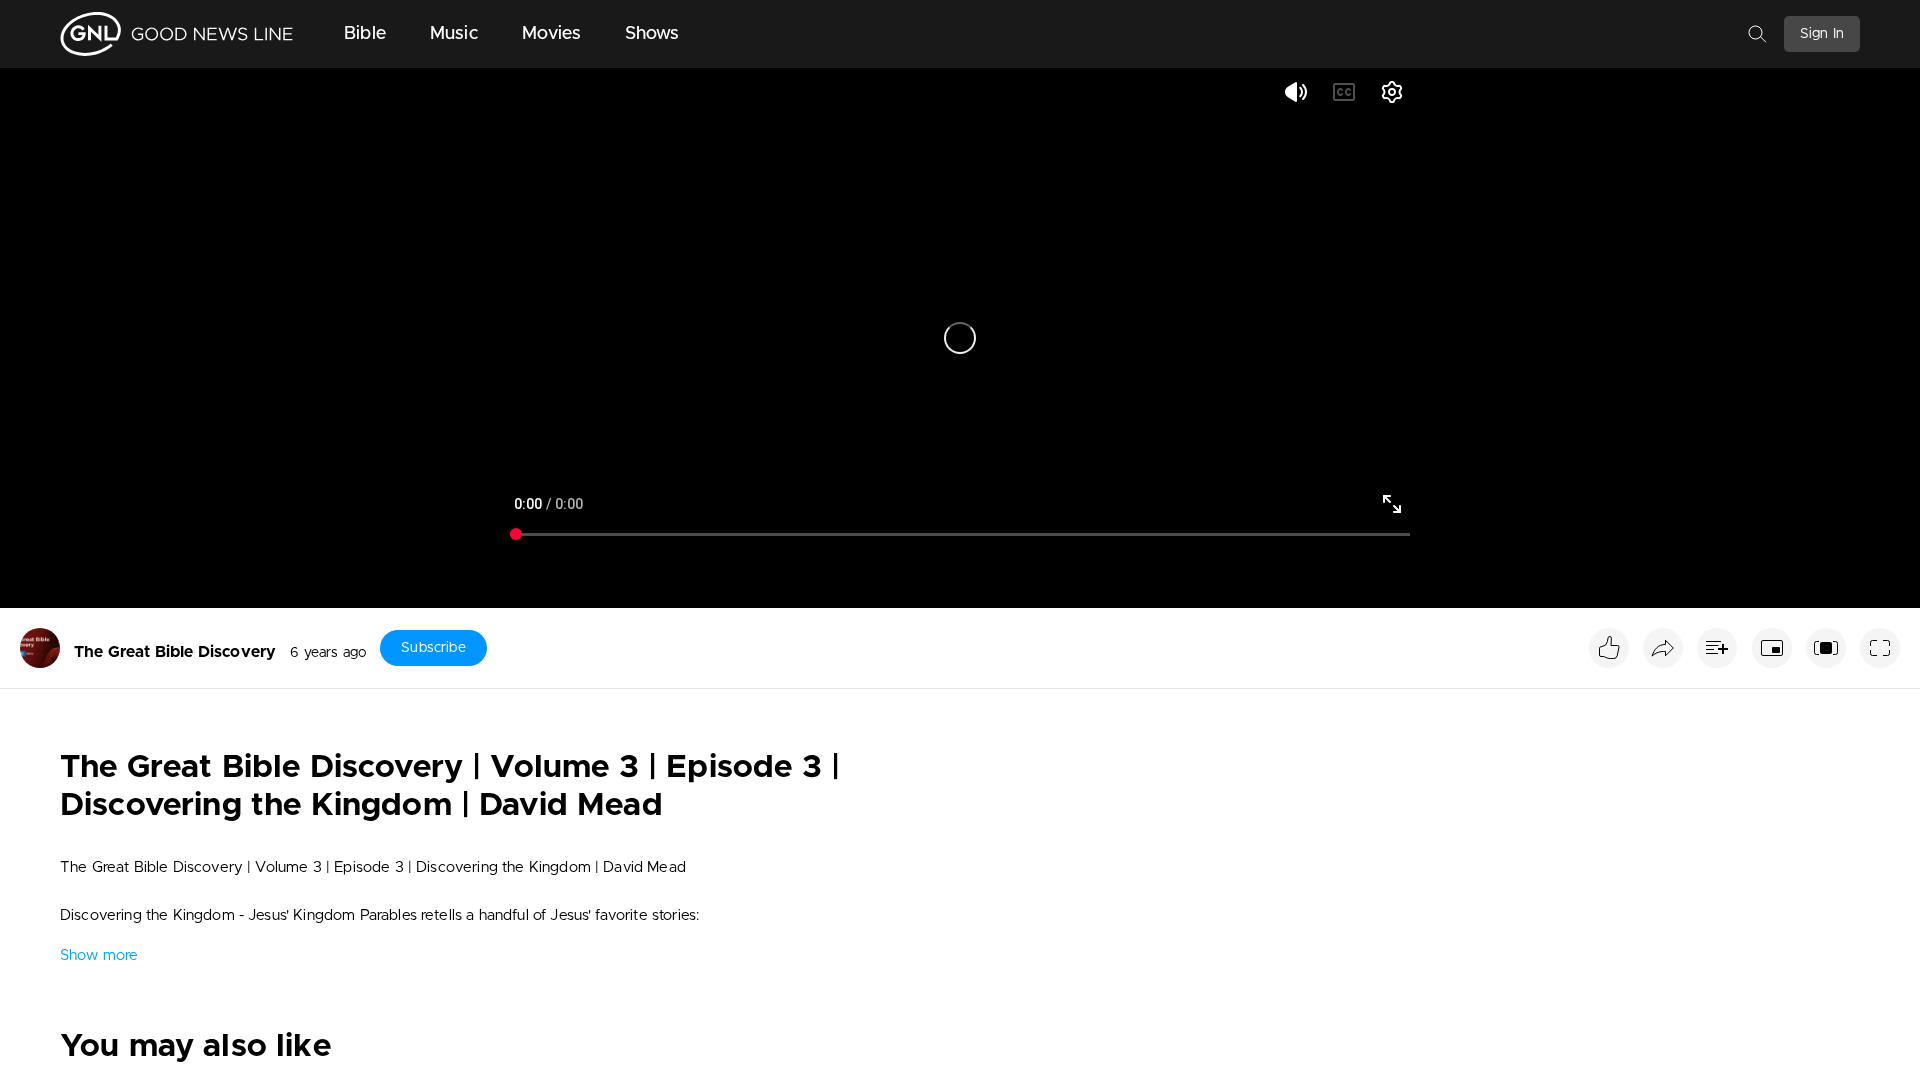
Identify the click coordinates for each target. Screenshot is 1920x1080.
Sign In (1822, 34)
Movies (551, 34)
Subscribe (433, 648)
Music (454, 34)
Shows (652, 34)
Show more (99, 955)
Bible (365, 34)
